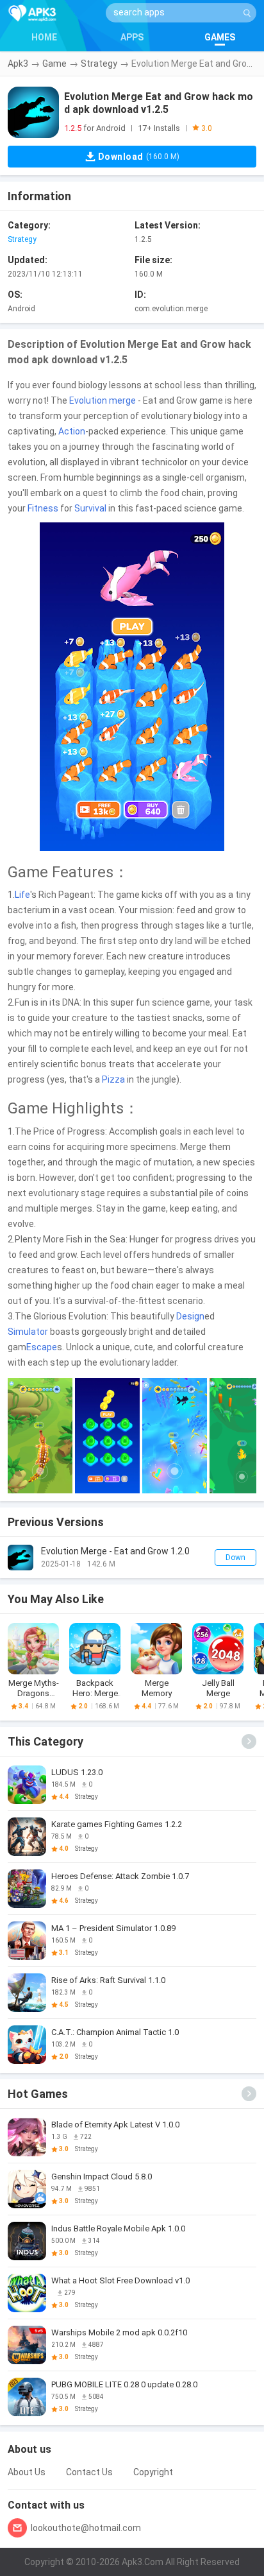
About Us (27, 2472)
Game (54, 64)
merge (122, 400)
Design (190, 1316)
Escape (42, 1347)
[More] (249, 1741)
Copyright (153, 2472)
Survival (90, 508)
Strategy (99, 64)
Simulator (28, 1332)
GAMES (220, 37)
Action (72, 431)
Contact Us (89, 2472)
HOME (44, 37)
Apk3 (18, 64)
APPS (132, 37)
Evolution (88, 400)
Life (22, 895)
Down (235, 1558)
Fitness (43, 508)
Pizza (113, 1079)
